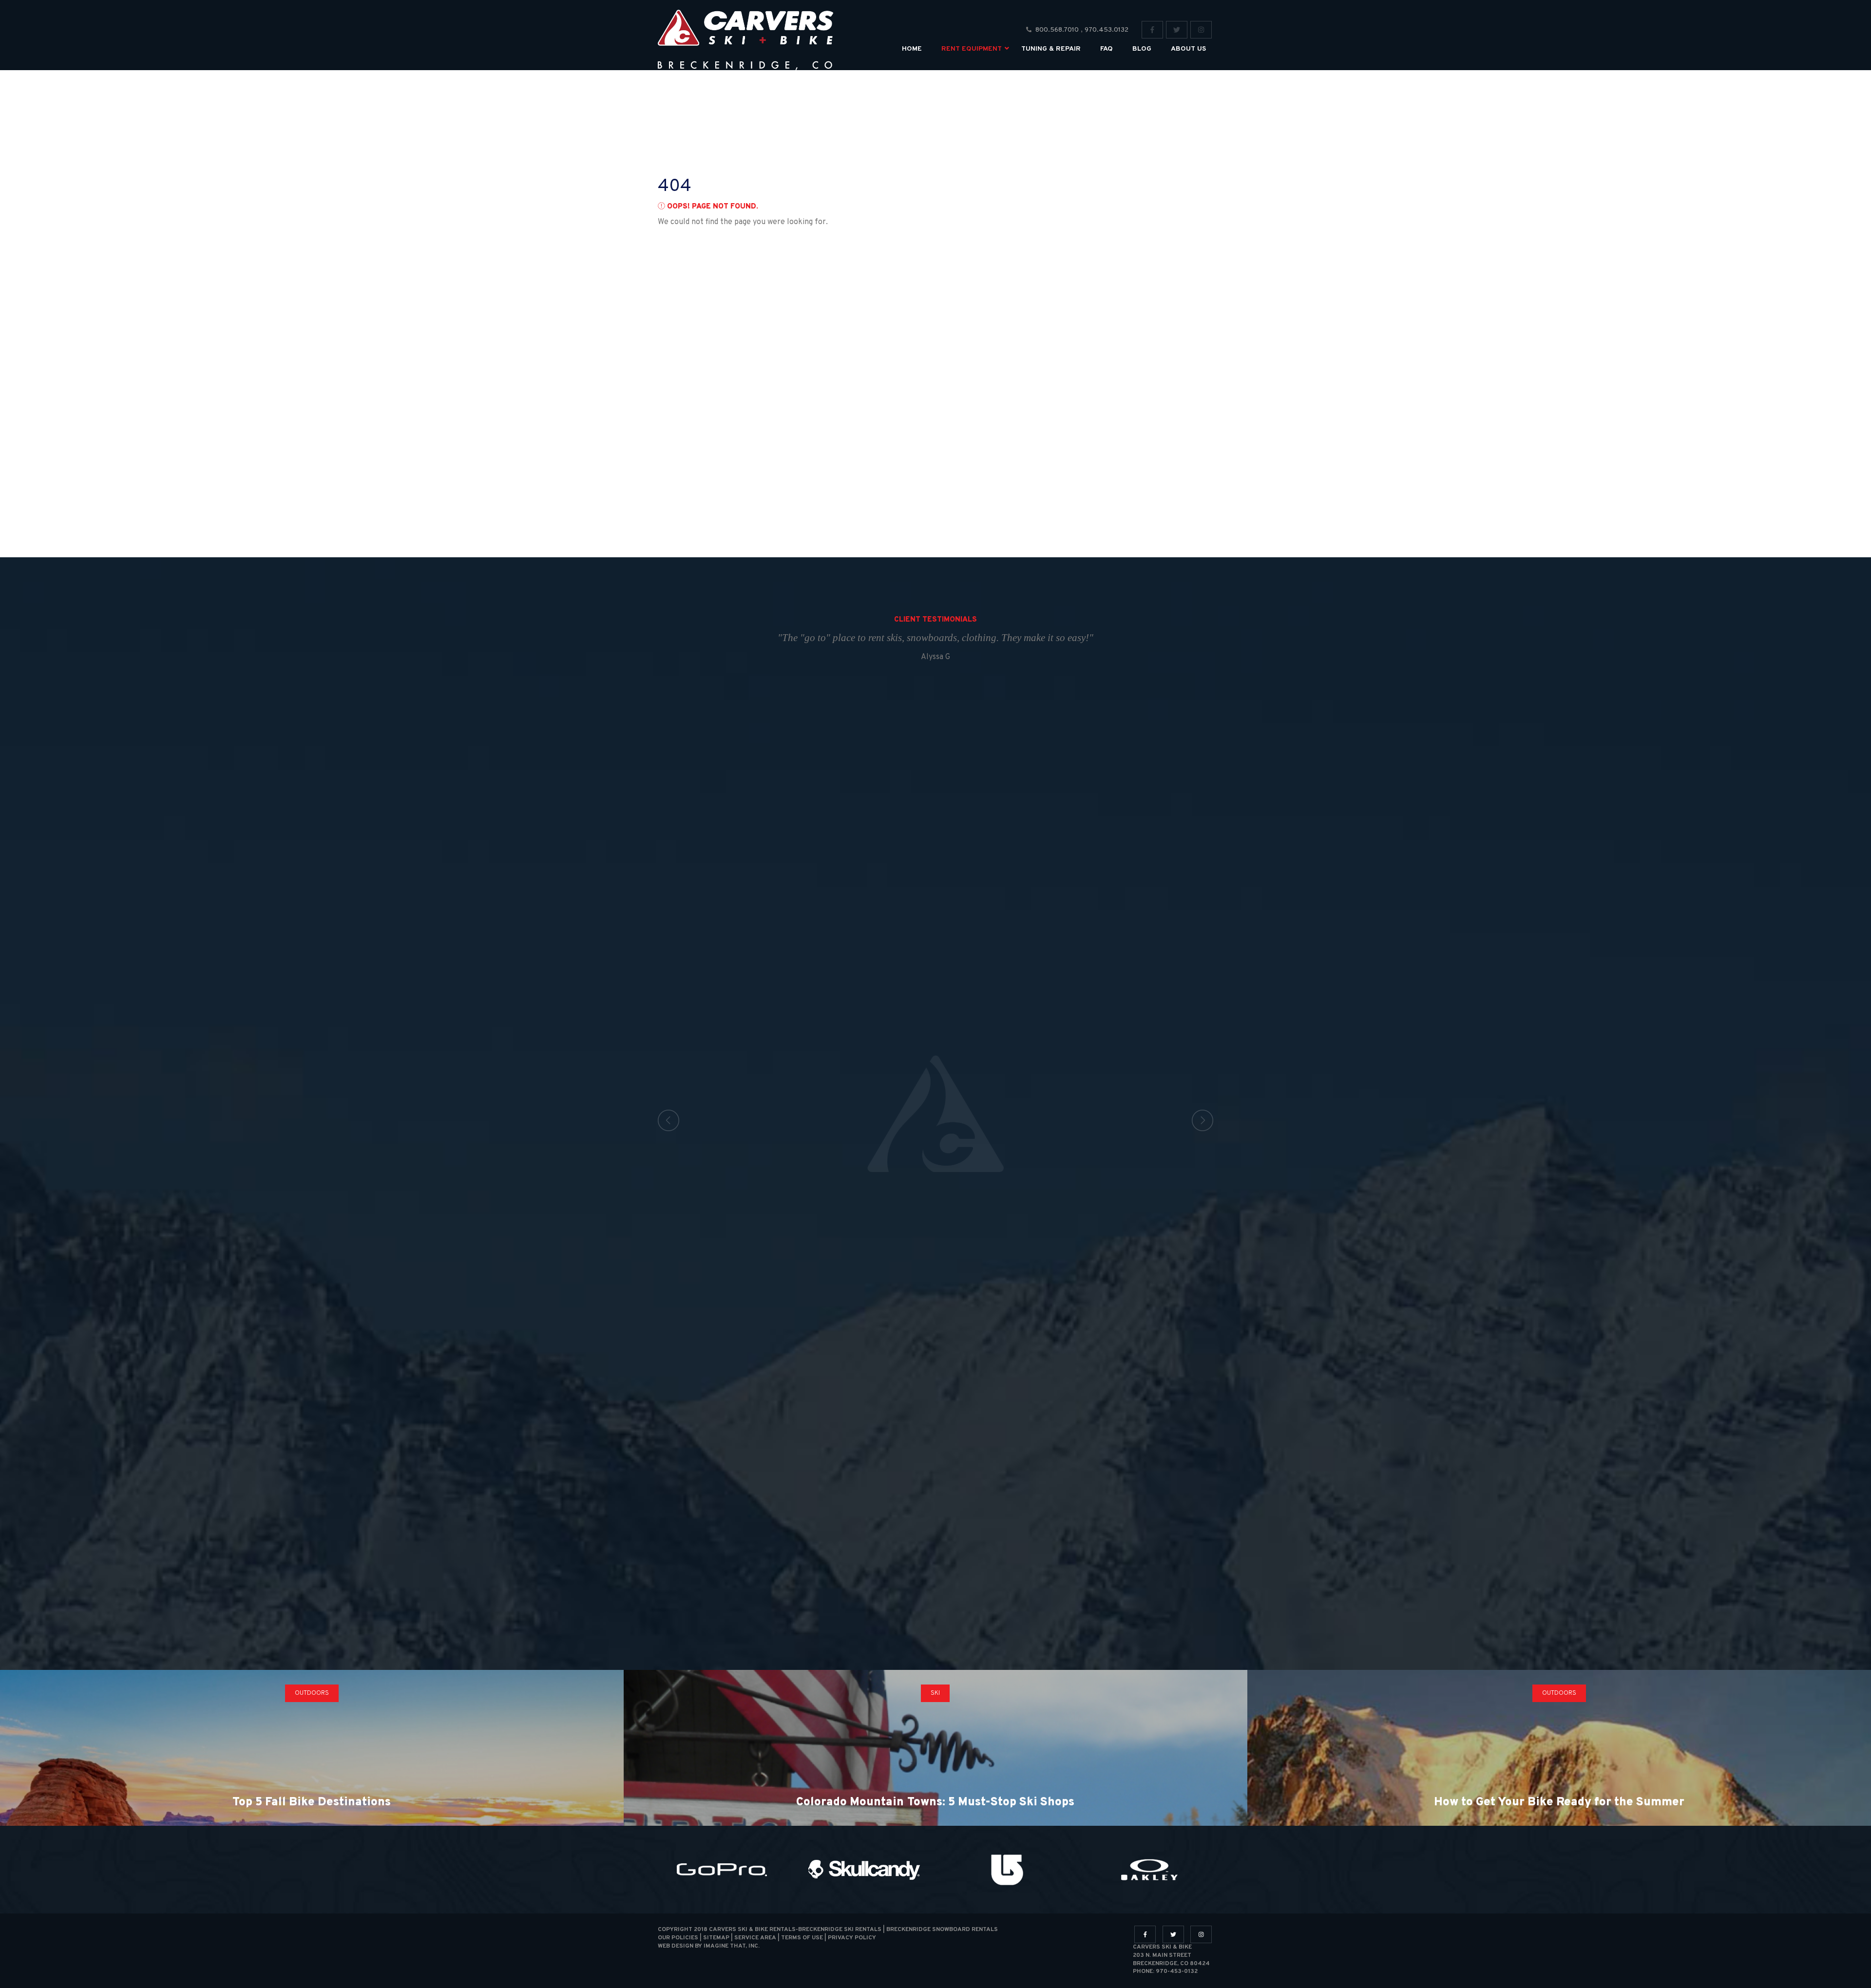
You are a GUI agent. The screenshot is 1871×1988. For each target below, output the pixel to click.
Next (1203, 1120)
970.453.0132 (1107, 30)
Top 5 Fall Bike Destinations (312, 1802)
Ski (935, 1693)
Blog (1142, 49)
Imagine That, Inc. (732, 1946)
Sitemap (716, 1938)
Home (912, 49)
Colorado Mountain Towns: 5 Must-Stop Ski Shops (935, 1802)
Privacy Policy (852, 1938)
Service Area (755, 1938)
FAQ (1107, 49)
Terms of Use (802, 1938)
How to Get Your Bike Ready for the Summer (1559, 1802)
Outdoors (312, 1693)
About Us (1188, 49)
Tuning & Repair (1051, 49)
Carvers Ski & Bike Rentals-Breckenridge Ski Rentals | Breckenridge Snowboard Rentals (853, 1930)
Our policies (678, 1938)
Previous (668, 1120)
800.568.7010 (1057, 30)
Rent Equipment (972, 49)
